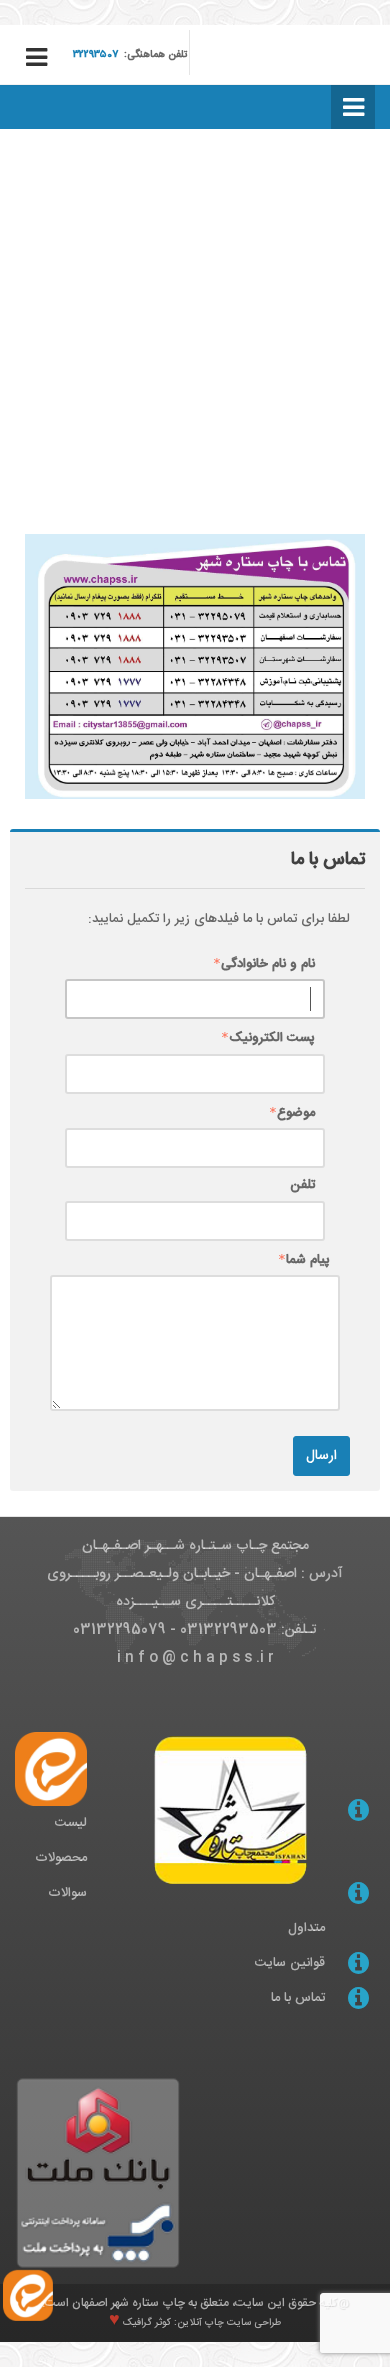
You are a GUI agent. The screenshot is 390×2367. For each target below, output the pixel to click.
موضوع (296, 1113)
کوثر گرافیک (145, 2323)
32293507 (96, 55)
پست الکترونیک (272, 1038)
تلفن (302, 1186)
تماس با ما (298, 1998)
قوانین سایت (290, 1963)
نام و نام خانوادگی (268, 964)
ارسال (321, 1456)
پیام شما (308, 1260)
